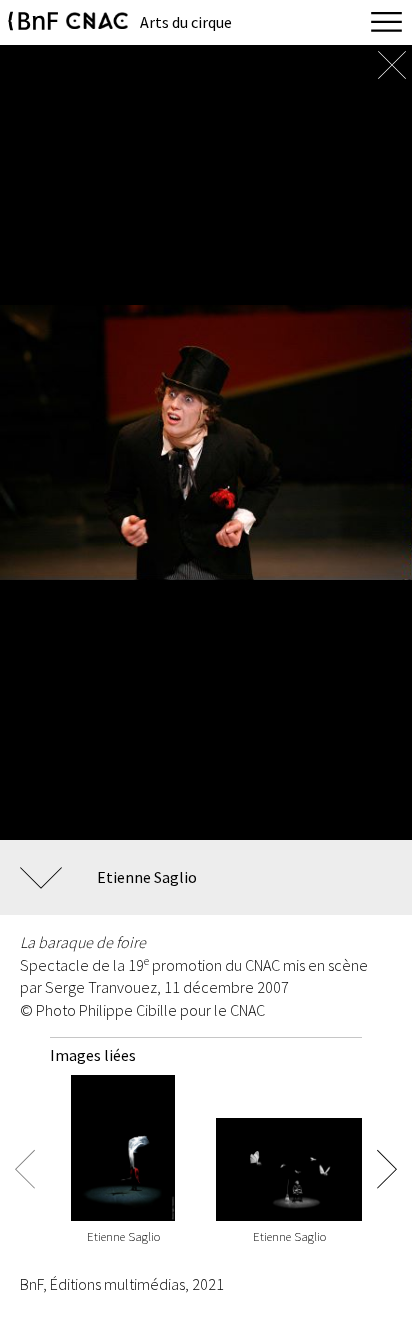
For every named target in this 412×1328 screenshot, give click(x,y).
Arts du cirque (186, 22)
